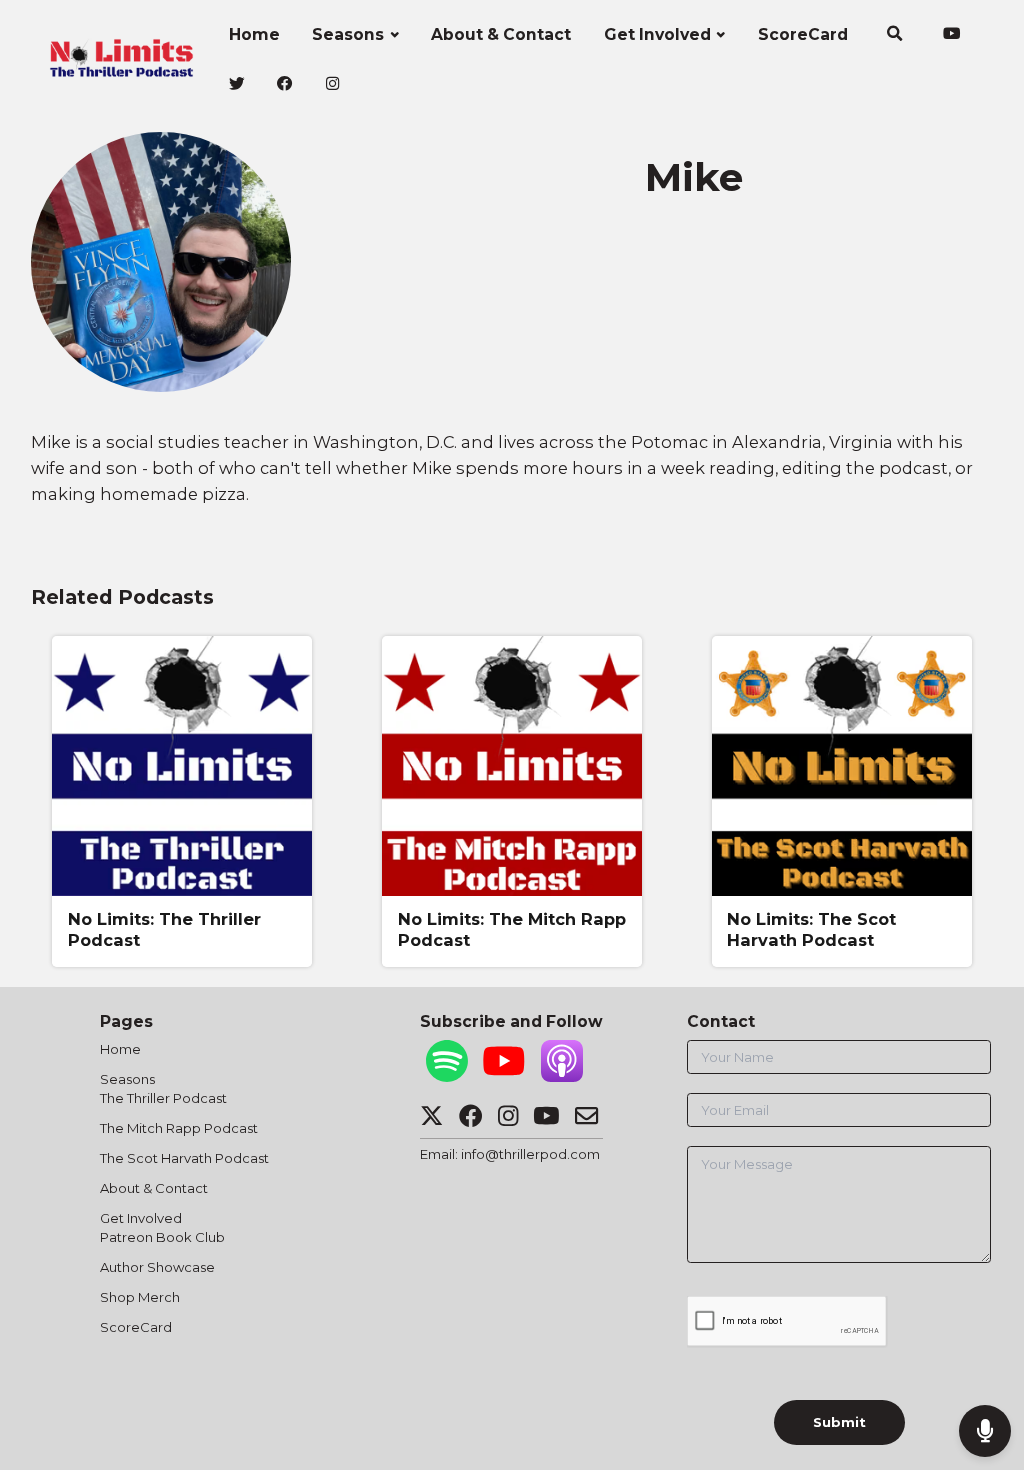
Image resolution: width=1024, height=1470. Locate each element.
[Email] (586, 1121)
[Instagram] (508, 1121)
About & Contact (501, 34)
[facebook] (285, 85)
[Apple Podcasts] (562, 1077)
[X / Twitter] (431, 1121)
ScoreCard (803, 34)
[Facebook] (470, 1121)
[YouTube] (504, 1077)
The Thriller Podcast (163, 1098)
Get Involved (657, 34)
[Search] (895, 36)
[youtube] (951, 36)
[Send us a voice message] (985, 1431)
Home (254, 34)
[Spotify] (447, 1077)
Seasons (348, 34)
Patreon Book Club (162, 1237)
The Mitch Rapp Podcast (179, 1128)
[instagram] (332, 85)
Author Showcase (157, 1267)
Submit (839, 1422)
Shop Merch (140, 1297)
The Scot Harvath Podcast (184, 1158)
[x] (236, 85)
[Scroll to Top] (985, 1366)
